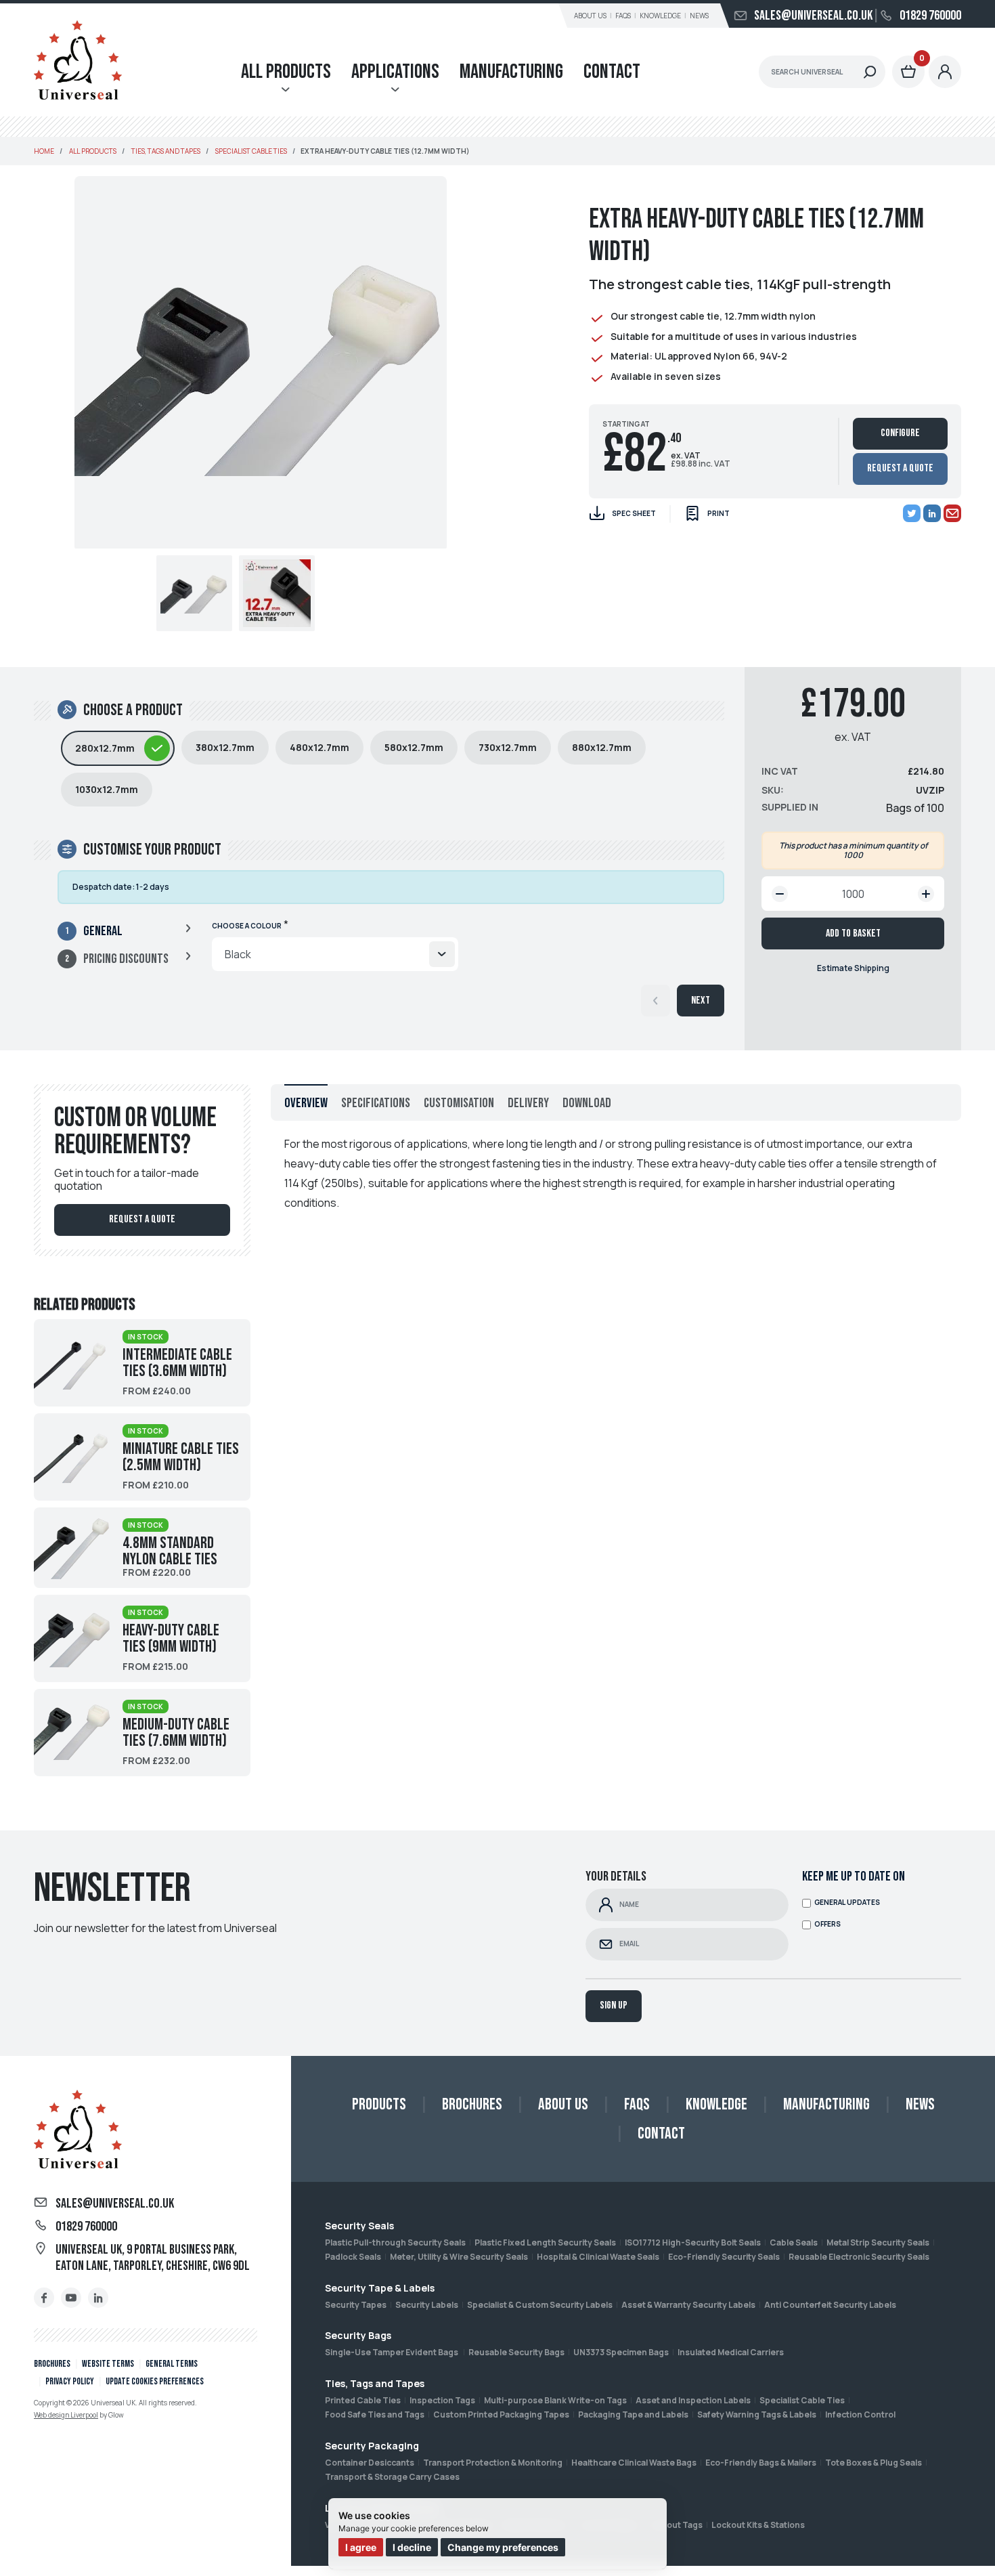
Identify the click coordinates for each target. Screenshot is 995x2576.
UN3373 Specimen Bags (621, 2352)
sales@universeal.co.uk (813, 16)
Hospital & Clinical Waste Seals (598, 2257)
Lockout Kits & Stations (758, 2525)
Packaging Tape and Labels (633, 2414)
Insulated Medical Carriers (731, 2352)
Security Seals (359, 2226)
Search (870, 72)
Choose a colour (247, 926)
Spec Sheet (634, 513)
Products (379, 2104)
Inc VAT (780, 771)
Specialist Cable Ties (802, 2400)
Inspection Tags (442, 2400)
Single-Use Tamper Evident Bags (392, 2352)
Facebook (44, 2298)
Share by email (952, 513)
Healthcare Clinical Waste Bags (634, 2463)
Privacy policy (70, 2381)
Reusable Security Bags (516, 2352)
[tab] (118, 748)
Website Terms (108, 2364)
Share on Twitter (912, 513)
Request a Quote (900, 468)
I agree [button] (361, 2547)
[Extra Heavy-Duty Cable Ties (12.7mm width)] (194, 593)
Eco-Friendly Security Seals (724, 2257)
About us (590, 16)
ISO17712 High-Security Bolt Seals (693, 2242)
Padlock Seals (353, 2257)
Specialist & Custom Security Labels (540, 2305)
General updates (847, 1903)
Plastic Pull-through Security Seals (395, 2242)
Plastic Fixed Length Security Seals (545, 2242)
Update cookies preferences (155, 2381)
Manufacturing (511, 72)
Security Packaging (372, 2446)
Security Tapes (356, 2305)
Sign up (614, 2005)
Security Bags (358, 2335)
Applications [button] (395, 72)
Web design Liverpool (66, 2415)
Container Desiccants (370, 2463)
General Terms (172, 2364)
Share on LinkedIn (932, 513)
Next (701, 1001)
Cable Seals (794, 2242)
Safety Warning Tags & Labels (757, 2414)
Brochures (52, 2364)
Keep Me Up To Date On (854, 1876)
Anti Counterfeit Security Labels (830, 2305)
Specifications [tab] (376, 1103)
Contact (612, 72)
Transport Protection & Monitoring (493, 2463)
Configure (900, 433)
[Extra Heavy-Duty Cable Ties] (277, 593)
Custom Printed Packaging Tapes (501, 2414)
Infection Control (860, 2414)
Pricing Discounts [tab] (126, 959)
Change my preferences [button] (503, 2547)
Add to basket (853, 933)
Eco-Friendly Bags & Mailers (761, 2463)
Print (718, 513)
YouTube (71, 2298)
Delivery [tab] (528, 1103)
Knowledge (660, 16)
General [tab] (103, 931)
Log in (945, 72)
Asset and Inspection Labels (693, 2400)
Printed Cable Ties (363, 2400)
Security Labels (427, 2305)
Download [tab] (587, 1103)
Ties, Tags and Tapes (375, 2383)
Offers (827, 1924)
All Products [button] (286, 72)
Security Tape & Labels (380, 2288)
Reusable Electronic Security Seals (859, 2257)
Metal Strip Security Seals (878, 2242)
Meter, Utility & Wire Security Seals (459, 2257)
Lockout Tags (675, 2525)
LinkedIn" (98, 2298)
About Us (563, 2104)
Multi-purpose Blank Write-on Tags (555, 2400)
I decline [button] (412, 2547)
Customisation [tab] (459, 1103)
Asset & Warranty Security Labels (688, 2305)
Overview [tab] (306, 1103)
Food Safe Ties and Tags (375, 2414)
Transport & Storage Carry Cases (392, 2477)
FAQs (623, 16)
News (699, 16)
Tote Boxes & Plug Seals (874, 2463)
